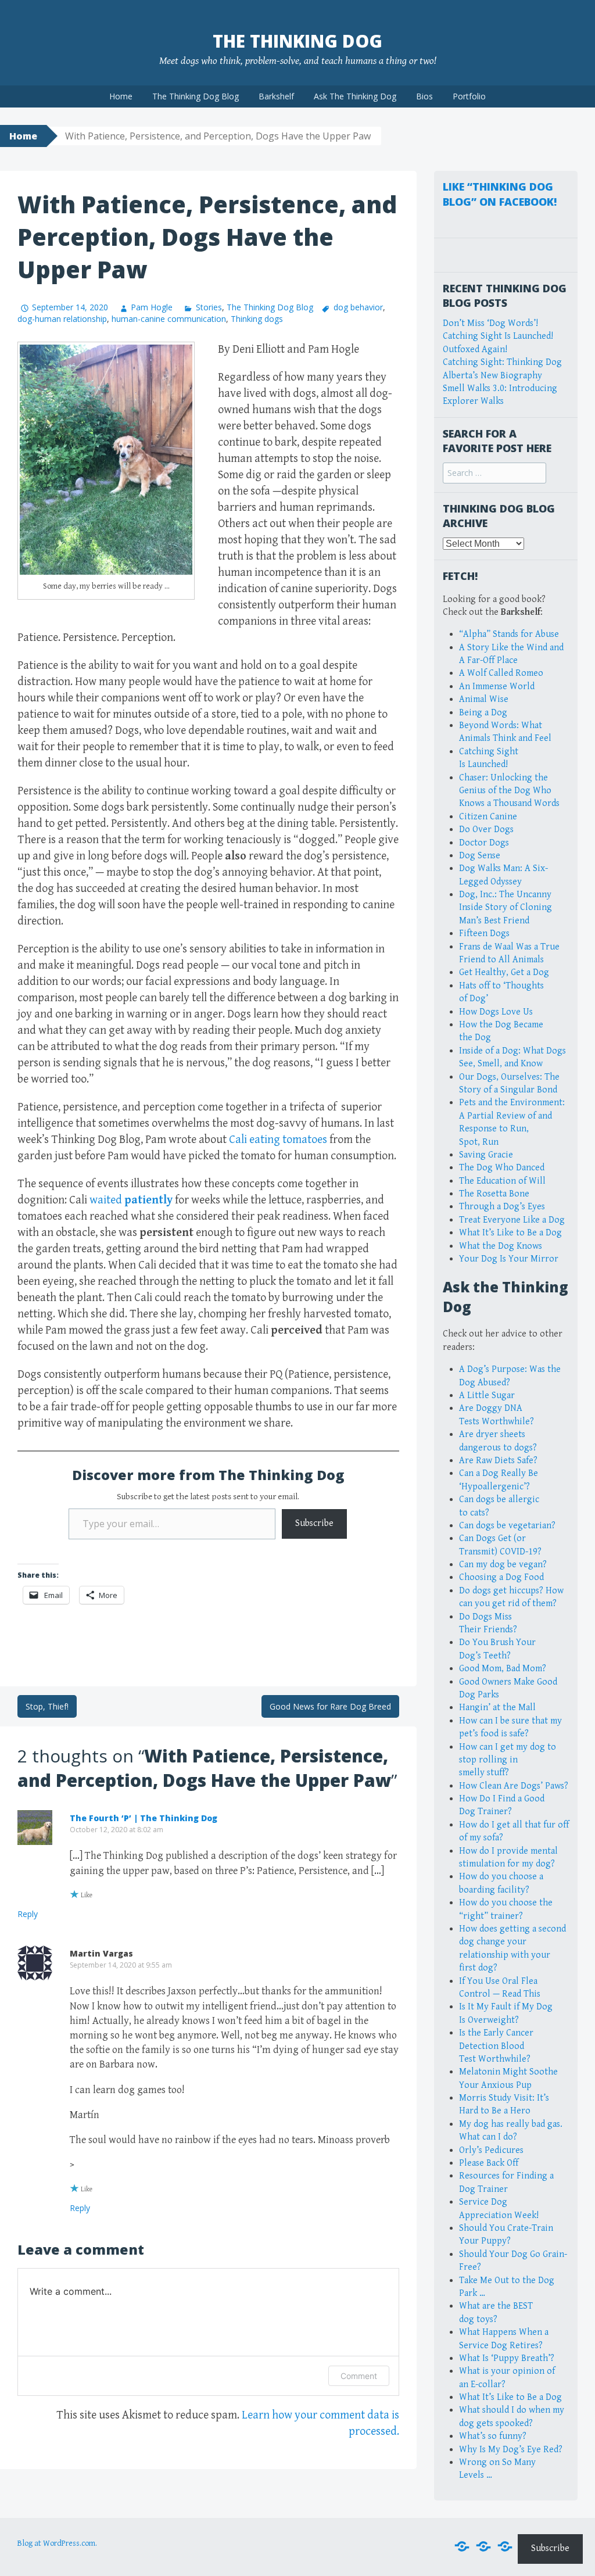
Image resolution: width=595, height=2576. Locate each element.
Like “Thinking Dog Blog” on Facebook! (500, 194)
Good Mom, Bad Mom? (503, 1669)
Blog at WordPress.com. (57, 2543)
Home (121, 96)
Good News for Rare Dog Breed (330, 1706)
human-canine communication (169, 319)
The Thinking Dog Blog (196, 96)
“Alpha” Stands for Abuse (509, 634)
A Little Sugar (487, 1396)
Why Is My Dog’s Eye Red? (511, 2450)
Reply (28, 1914)
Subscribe (314, 1523)
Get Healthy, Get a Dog (504, 972)
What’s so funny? (493, 2436)
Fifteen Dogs (484, 934)
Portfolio (469, 96)
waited (131, 1200)
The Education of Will (502, 1181)
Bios (424, 96)
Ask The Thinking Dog (355, 96)
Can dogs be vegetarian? (507, 1526)
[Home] (462, 2547)
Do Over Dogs (486, 830)
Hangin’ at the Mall (497, 1708)
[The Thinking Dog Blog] (483, 2547)
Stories (209, 307)
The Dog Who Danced (502, 1168)
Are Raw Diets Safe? (498, 1461)
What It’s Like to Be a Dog (510, 1233)
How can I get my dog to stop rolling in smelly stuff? (508, 1760)
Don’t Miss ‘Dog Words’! (490, 323)
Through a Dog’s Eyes (502, 1207)
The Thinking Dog (297, 41)
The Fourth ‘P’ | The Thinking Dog (144, 1818)
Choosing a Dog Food (501, 1577)
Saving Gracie (486, 1155)
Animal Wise (484, 699)
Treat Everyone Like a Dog (512, 1220)
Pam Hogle (152, 307)
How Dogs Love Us (496, 1012)
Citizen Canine (488, 817)
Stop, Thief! (47, 1706)
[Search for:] (494, 473)
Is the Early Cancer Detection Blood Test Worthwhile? (496, 2046)
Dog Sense (480, 856)
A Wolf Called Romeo (501, 673)
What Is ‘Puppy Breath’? (507, 2358)
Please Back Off (489, 2163)
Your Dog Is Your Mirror (509, 1259)
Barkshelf (276, 96)
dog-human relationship (62, 319)
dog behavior (358, 307)
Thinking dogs (257, 319)
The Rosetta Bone (494, 1194)
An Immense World (497, 687)
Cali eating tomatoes (278, 1140)
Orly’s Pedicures (491, 2150)
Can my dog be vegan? (503, 1565)
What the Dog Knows (501, 1246)
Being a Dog (483, 713)
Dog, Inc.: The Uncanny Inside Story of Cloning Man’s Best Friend (506, 908)
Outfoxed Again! (475, 350)
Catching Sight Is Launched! (498, 336)
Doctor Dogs (484, 843)
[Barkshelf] (505, 2547)
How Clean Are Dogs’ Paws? (514, 1786)
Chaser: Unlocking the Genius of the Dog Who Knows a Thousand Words (509, 791)
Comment (359, 2376)
